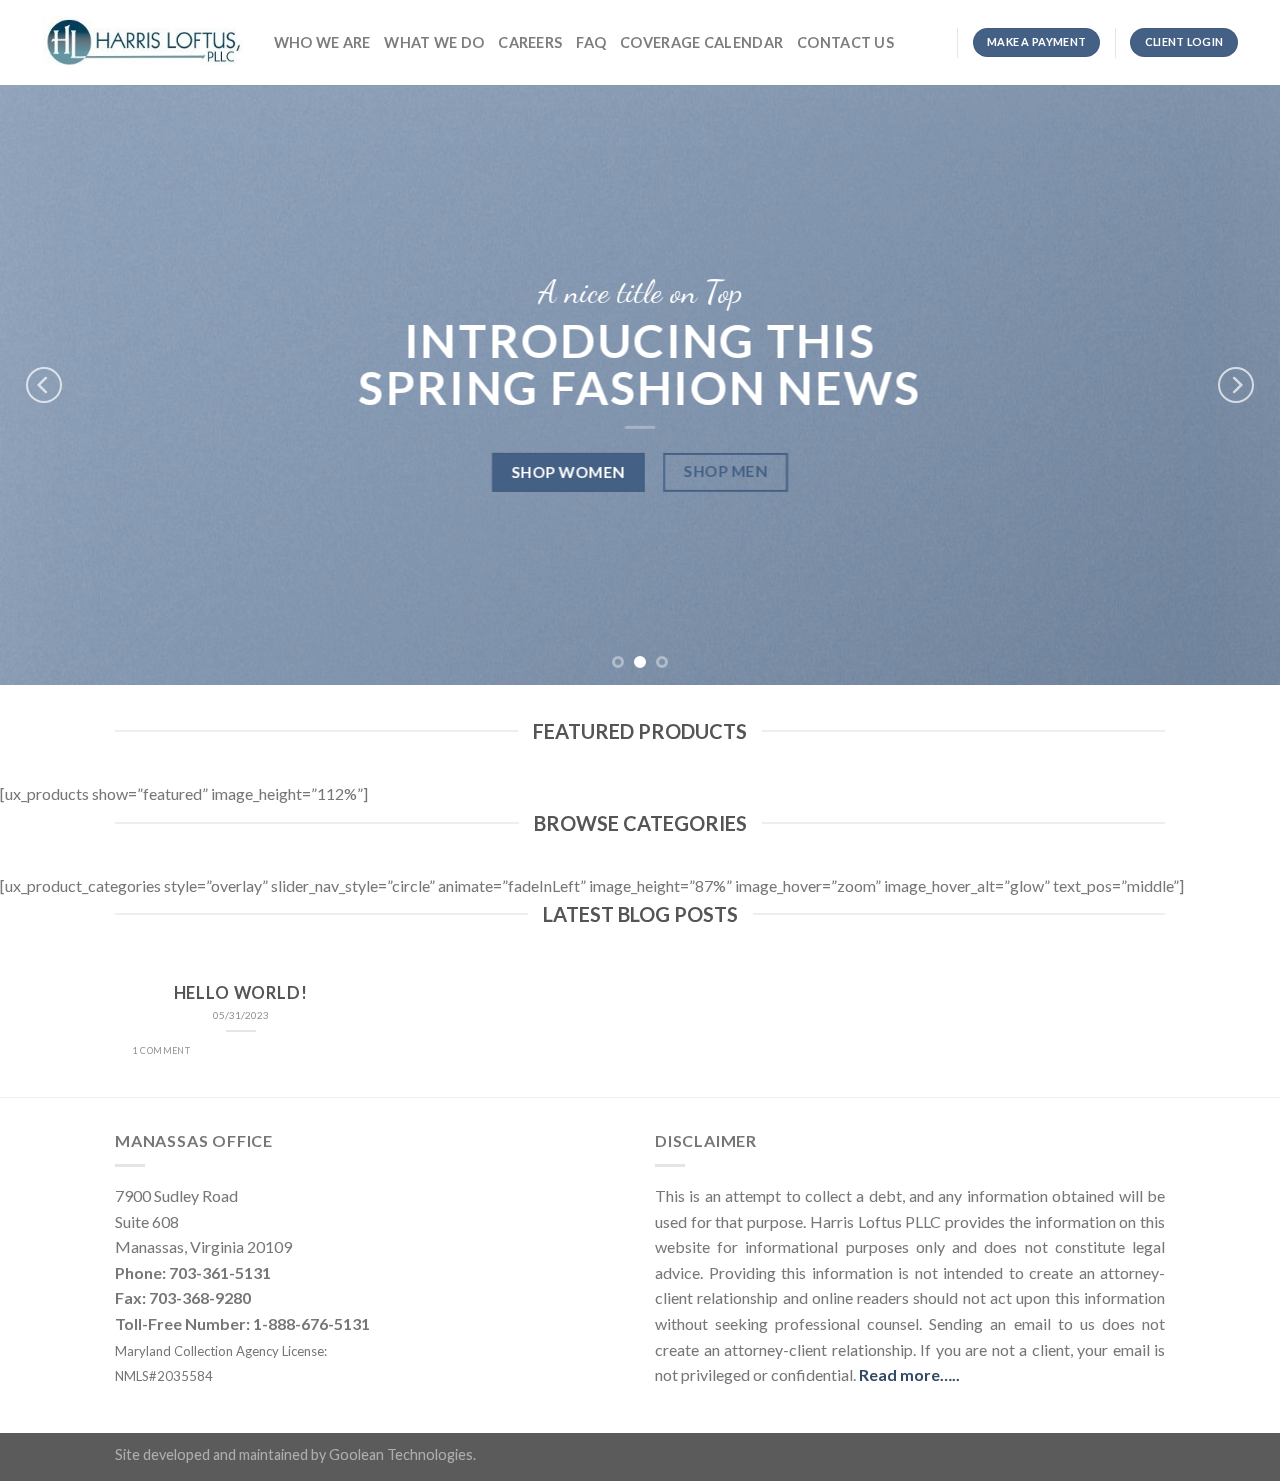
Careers (530, 42)
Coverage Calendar (701, 42)
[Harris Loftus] (143, 42)
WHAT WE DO (434, 42)
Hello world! (241, 993)
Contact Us (845, 42)
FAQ (591, 42)
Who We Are (322, 42)
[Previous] (44, 385)
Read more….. (909, 1374)
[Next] (1236, 385)
